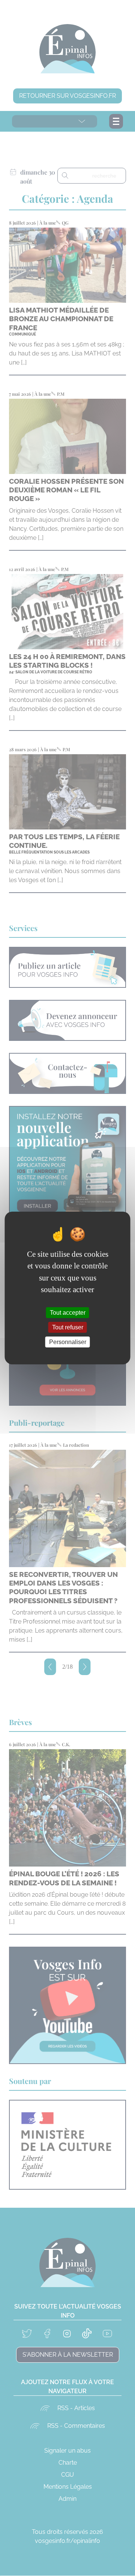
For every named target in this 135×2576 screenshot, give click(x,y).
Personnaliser (68, 1342)
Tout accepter (68, 1312)
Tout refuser (68, 1327)
